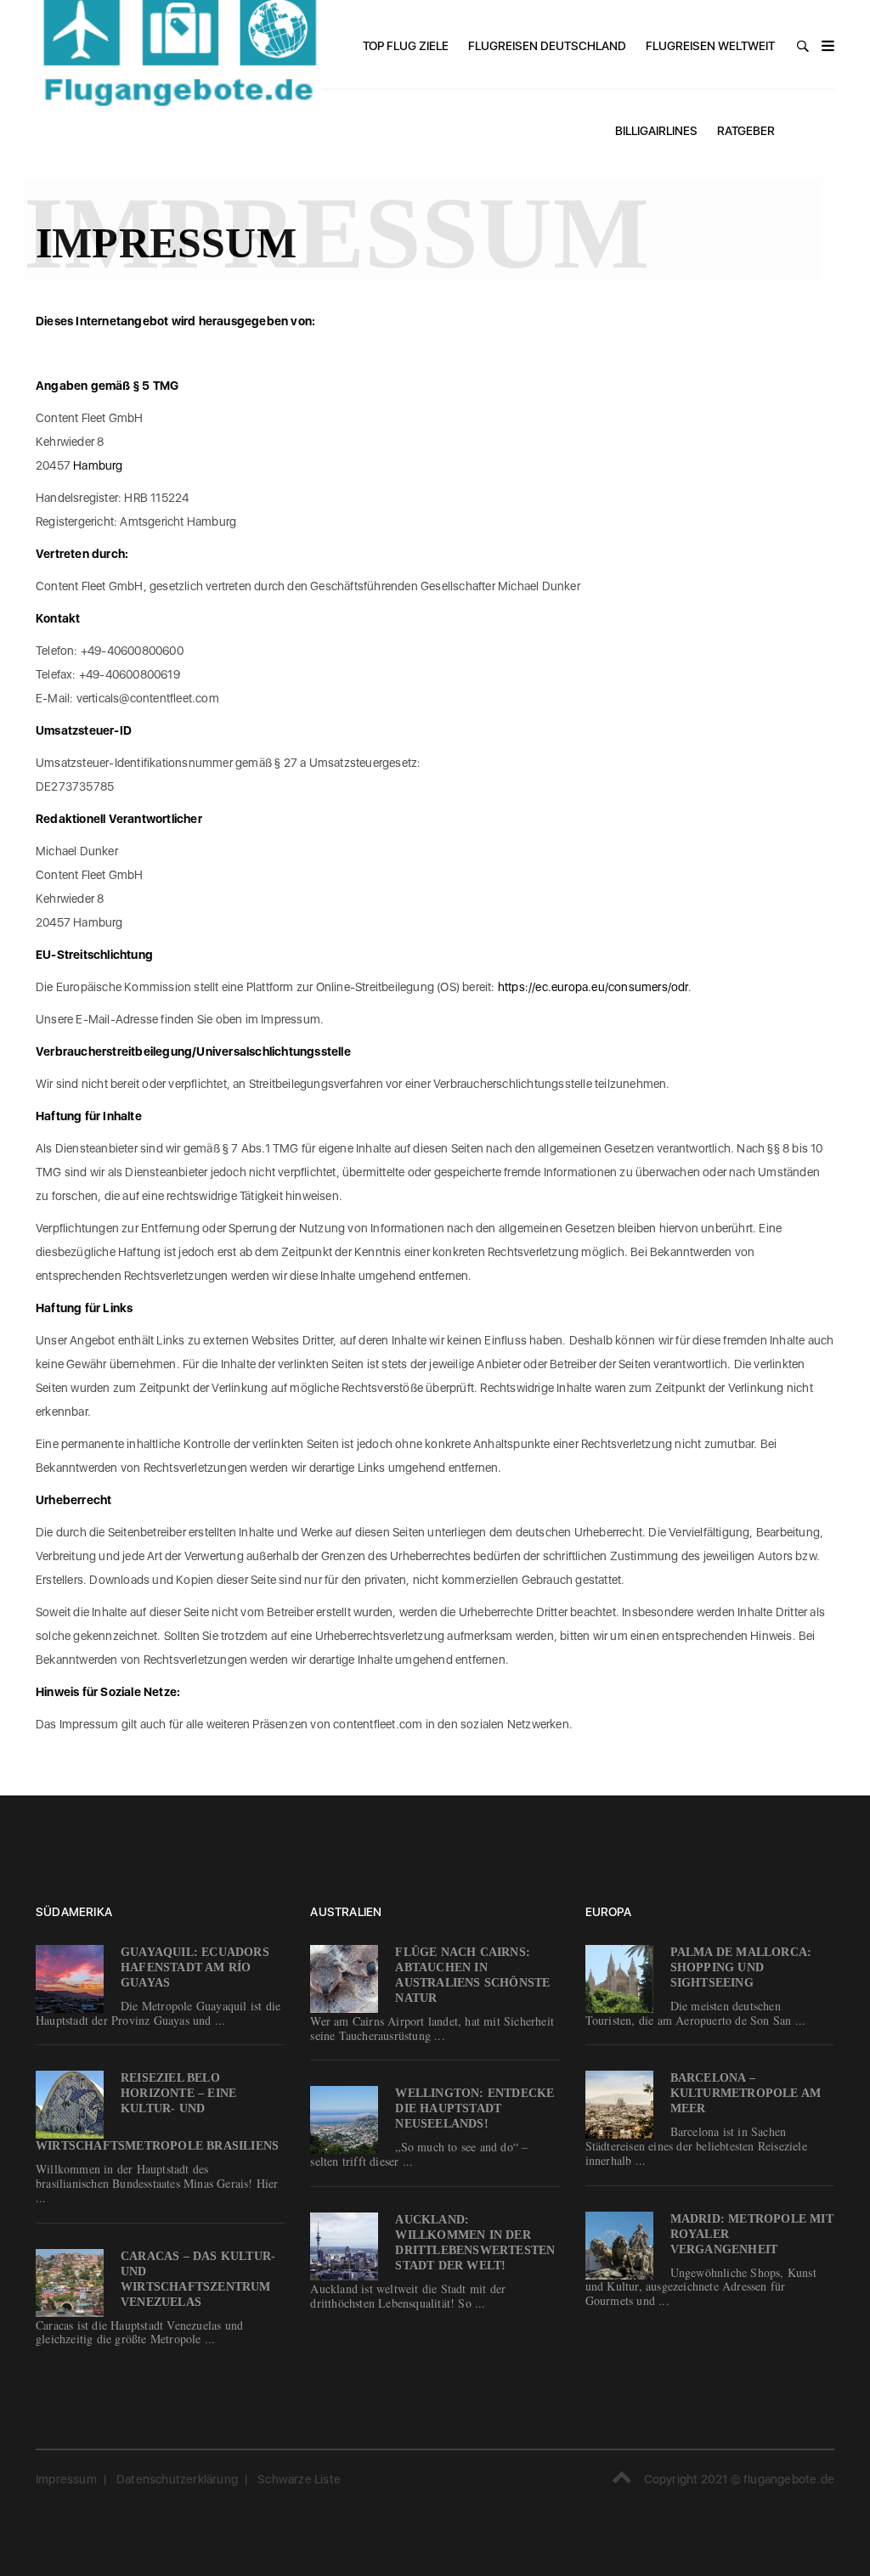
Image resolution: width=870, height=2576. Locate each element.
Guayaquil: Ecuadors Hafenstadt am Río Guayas (195, 1967)
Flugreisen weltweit (710, 46)
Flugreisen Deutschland (547, 46)
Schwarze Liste (299, 2479)
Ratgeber (746, 131)
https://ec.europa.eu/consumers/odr (593, 987)
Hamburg (98, 465)
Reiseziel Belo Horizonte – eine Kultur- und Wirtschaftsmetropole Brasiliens (157, 2112)
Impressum (66, 2479)
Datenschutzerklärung (177, 2479)
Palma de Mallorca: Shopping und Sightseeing (741, 1967)
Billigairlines (656, 131)
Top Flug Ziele (406, 46)
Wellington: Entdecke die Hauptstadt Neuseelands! (475, 2108)
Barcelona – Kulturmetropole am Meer (746, 2093)
